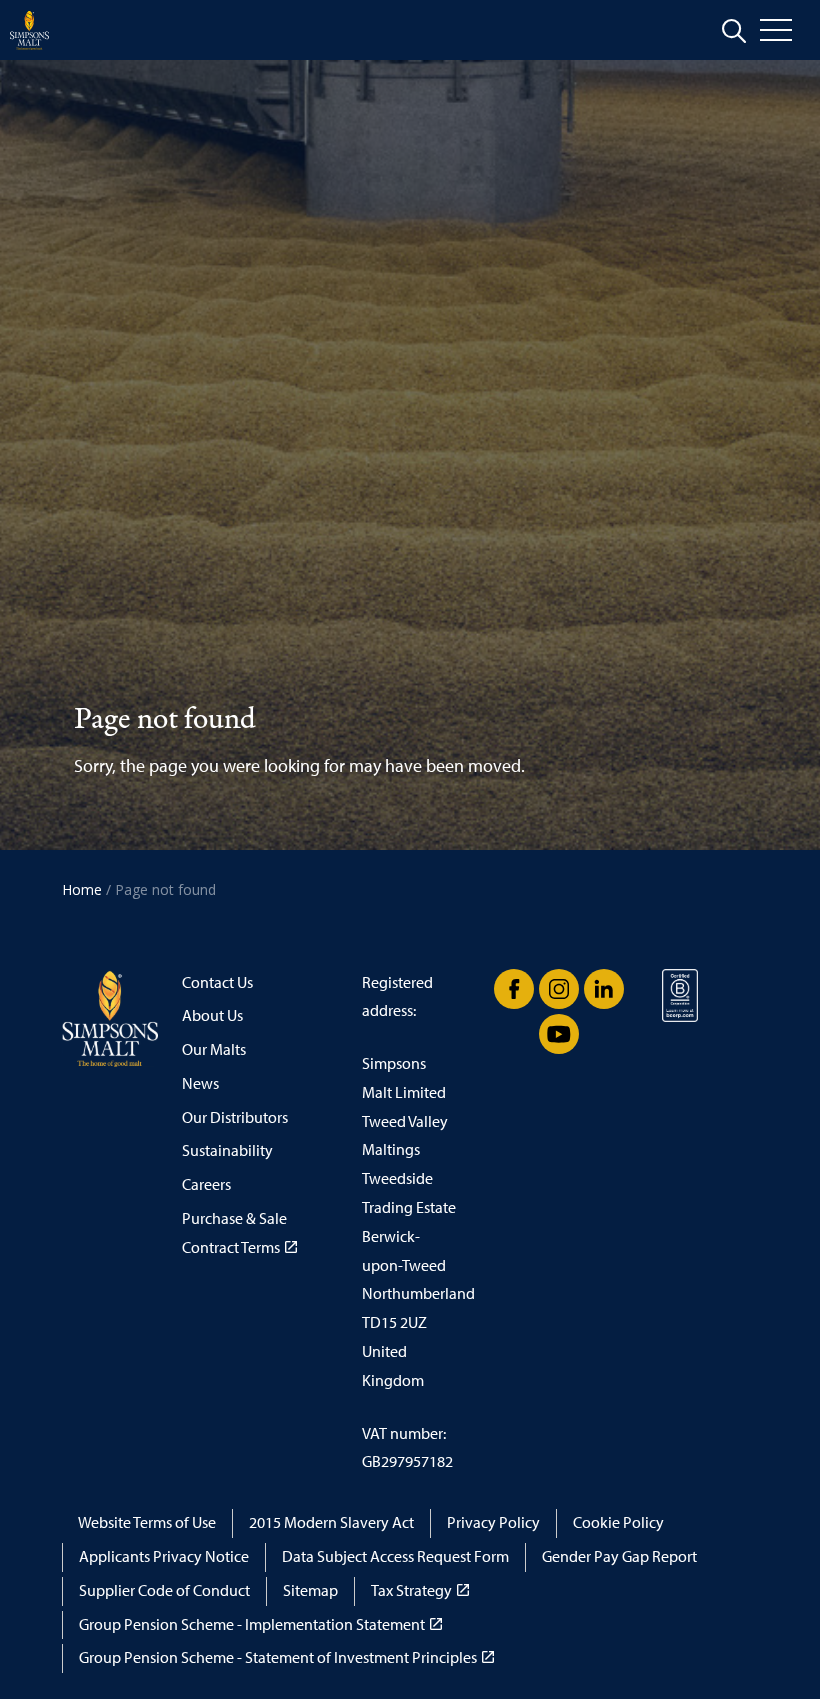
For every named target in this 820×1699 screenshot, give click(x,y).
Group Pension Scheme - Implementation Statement (252, 1624)
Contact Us (217, 982)
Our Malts (214, 1049)
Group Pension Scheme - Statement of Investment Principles (278, 1657)
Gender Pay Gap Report (619, 1556)
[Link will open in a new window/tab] (514, 989)
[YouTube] (559, 1034)
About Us (212, 1015)
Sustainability (227, 1150)
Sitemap (310, 1590)
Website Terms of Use (147, 1522)
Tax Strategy (411, 1590)
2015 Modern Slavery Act (331, 1522)
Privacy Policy (493, 1522)
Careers (206, 1184)
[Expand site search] (734, 31)
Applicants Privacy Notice (164, 1556)
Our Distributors (235, 1117)
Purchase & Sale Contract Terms (234, 1233)
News (200, 1083)
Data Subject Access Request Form (395, 1556)
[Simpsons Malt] (29, 30)
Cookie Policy (618, 1522)
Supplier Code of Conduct (164, 1590)
